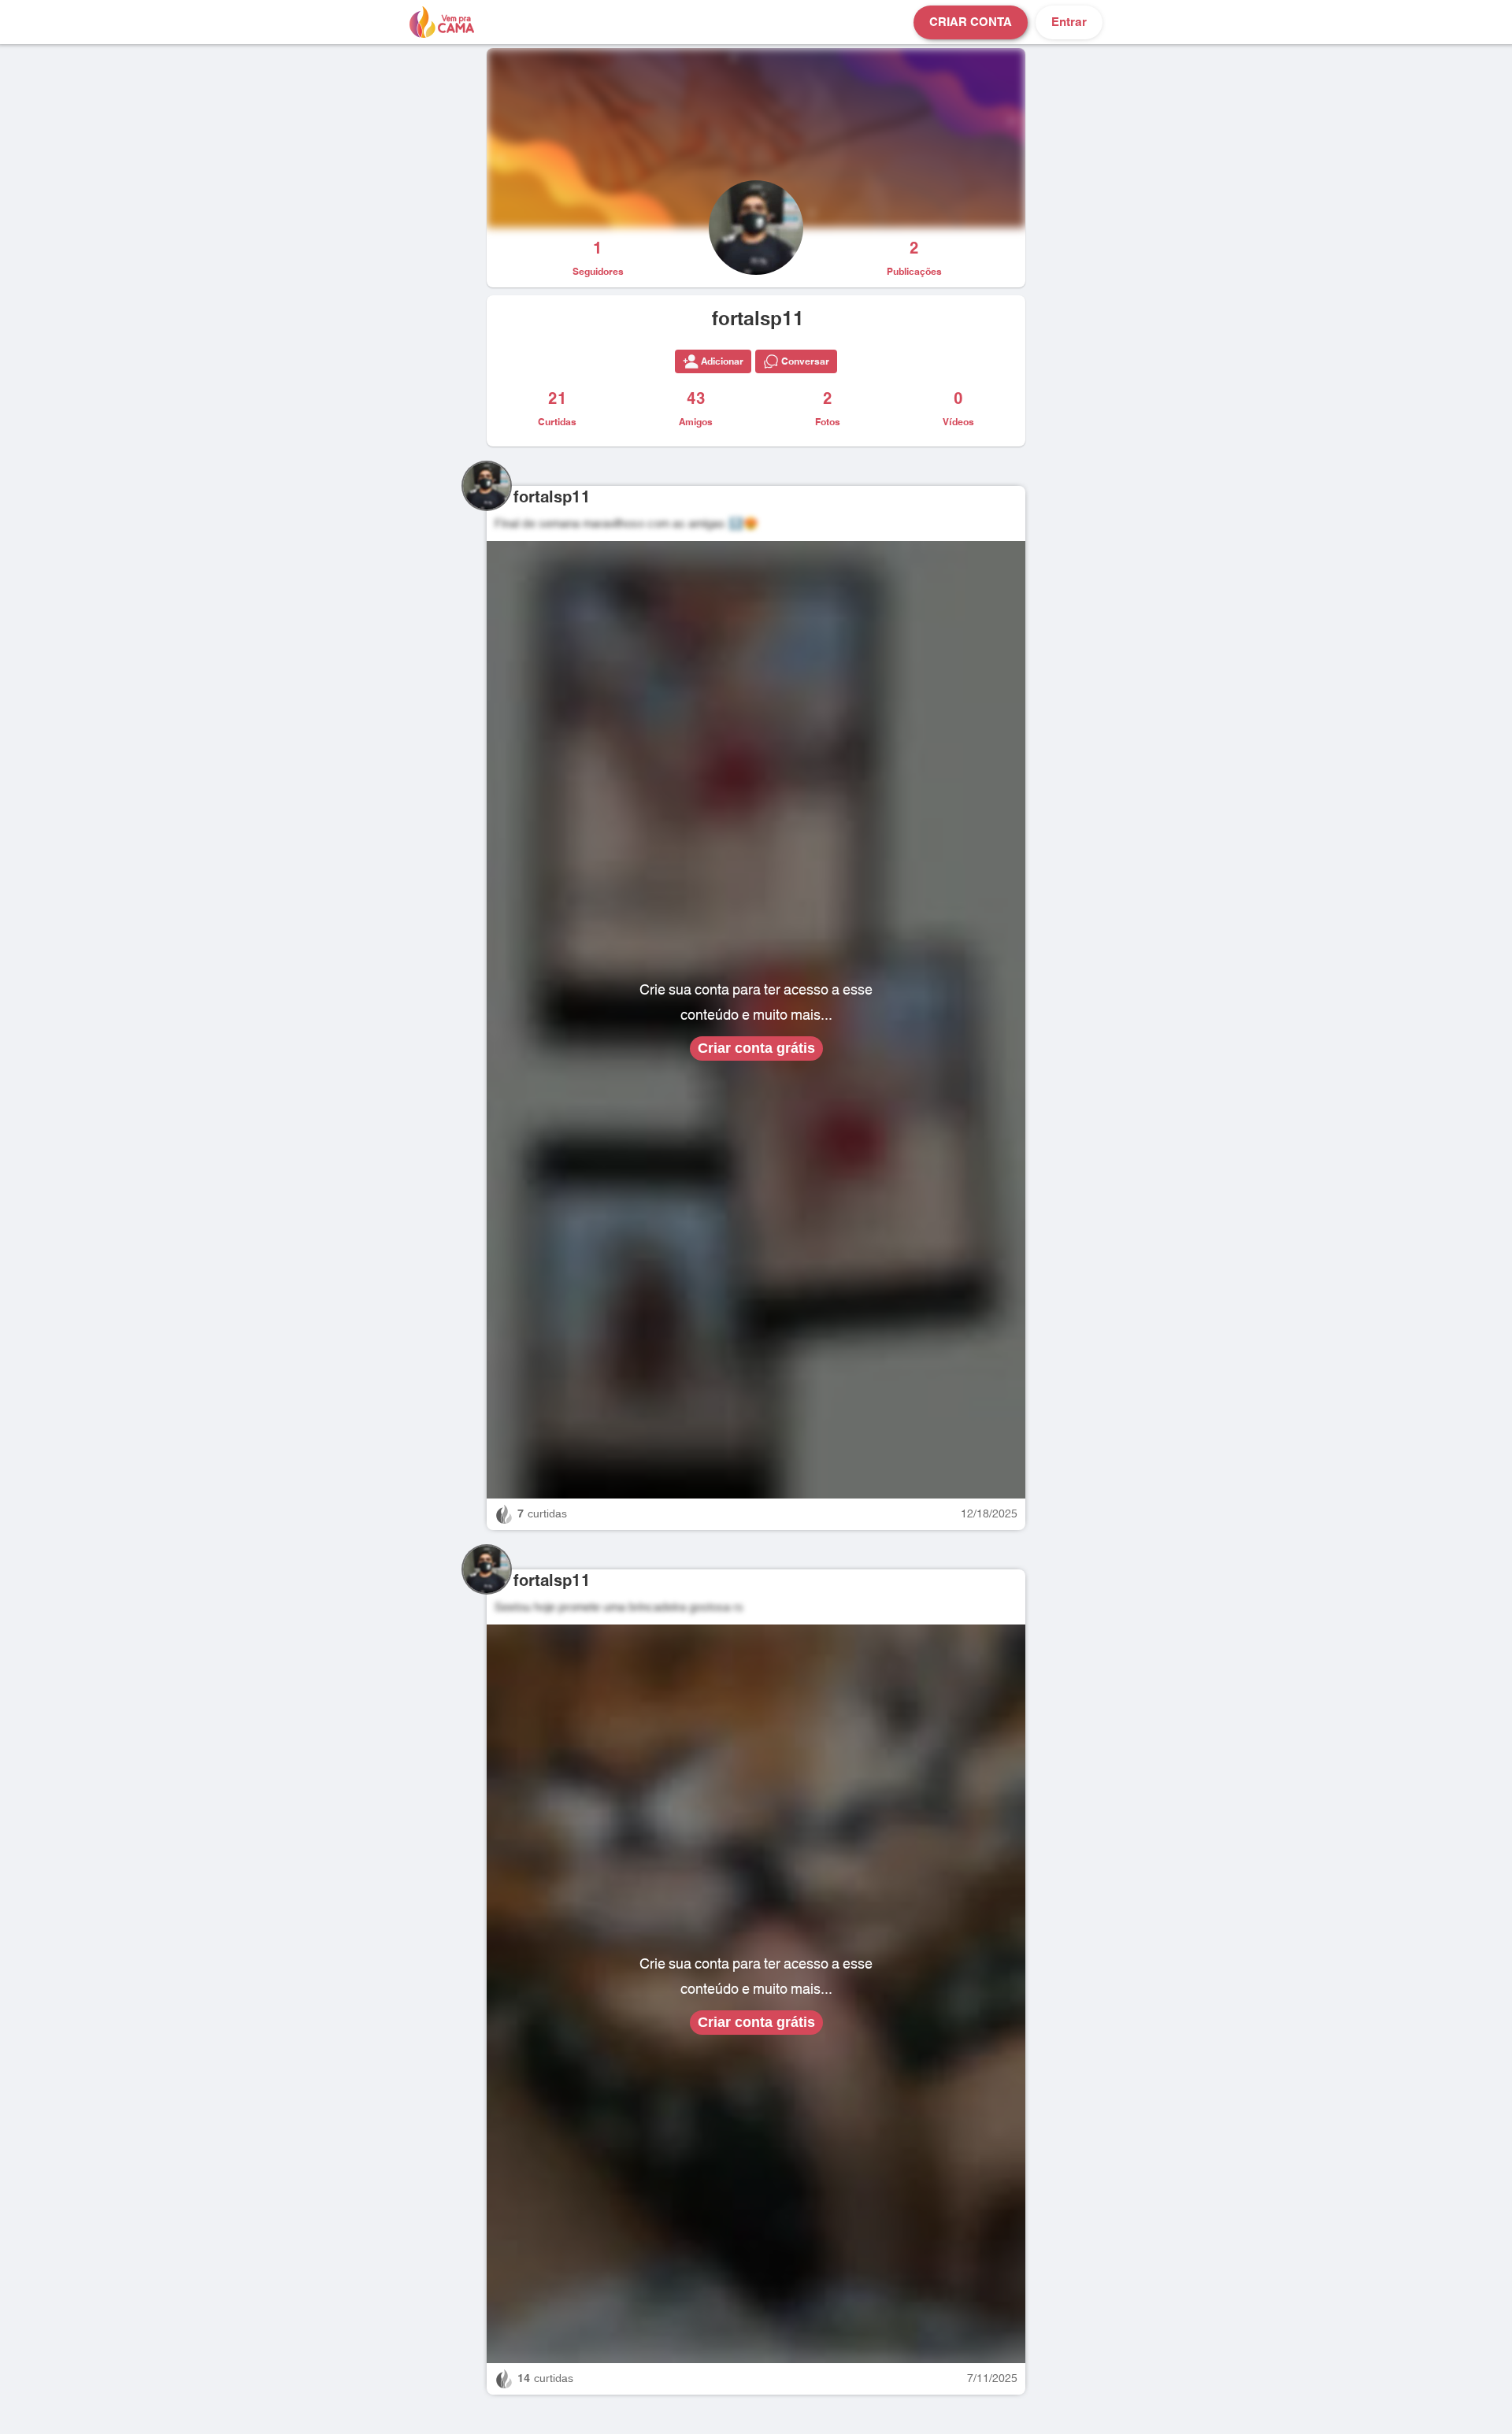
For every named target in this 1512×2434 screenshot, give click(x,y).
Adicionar (722, 361)
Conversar (805, 361)
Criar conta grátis (756, 1048)
